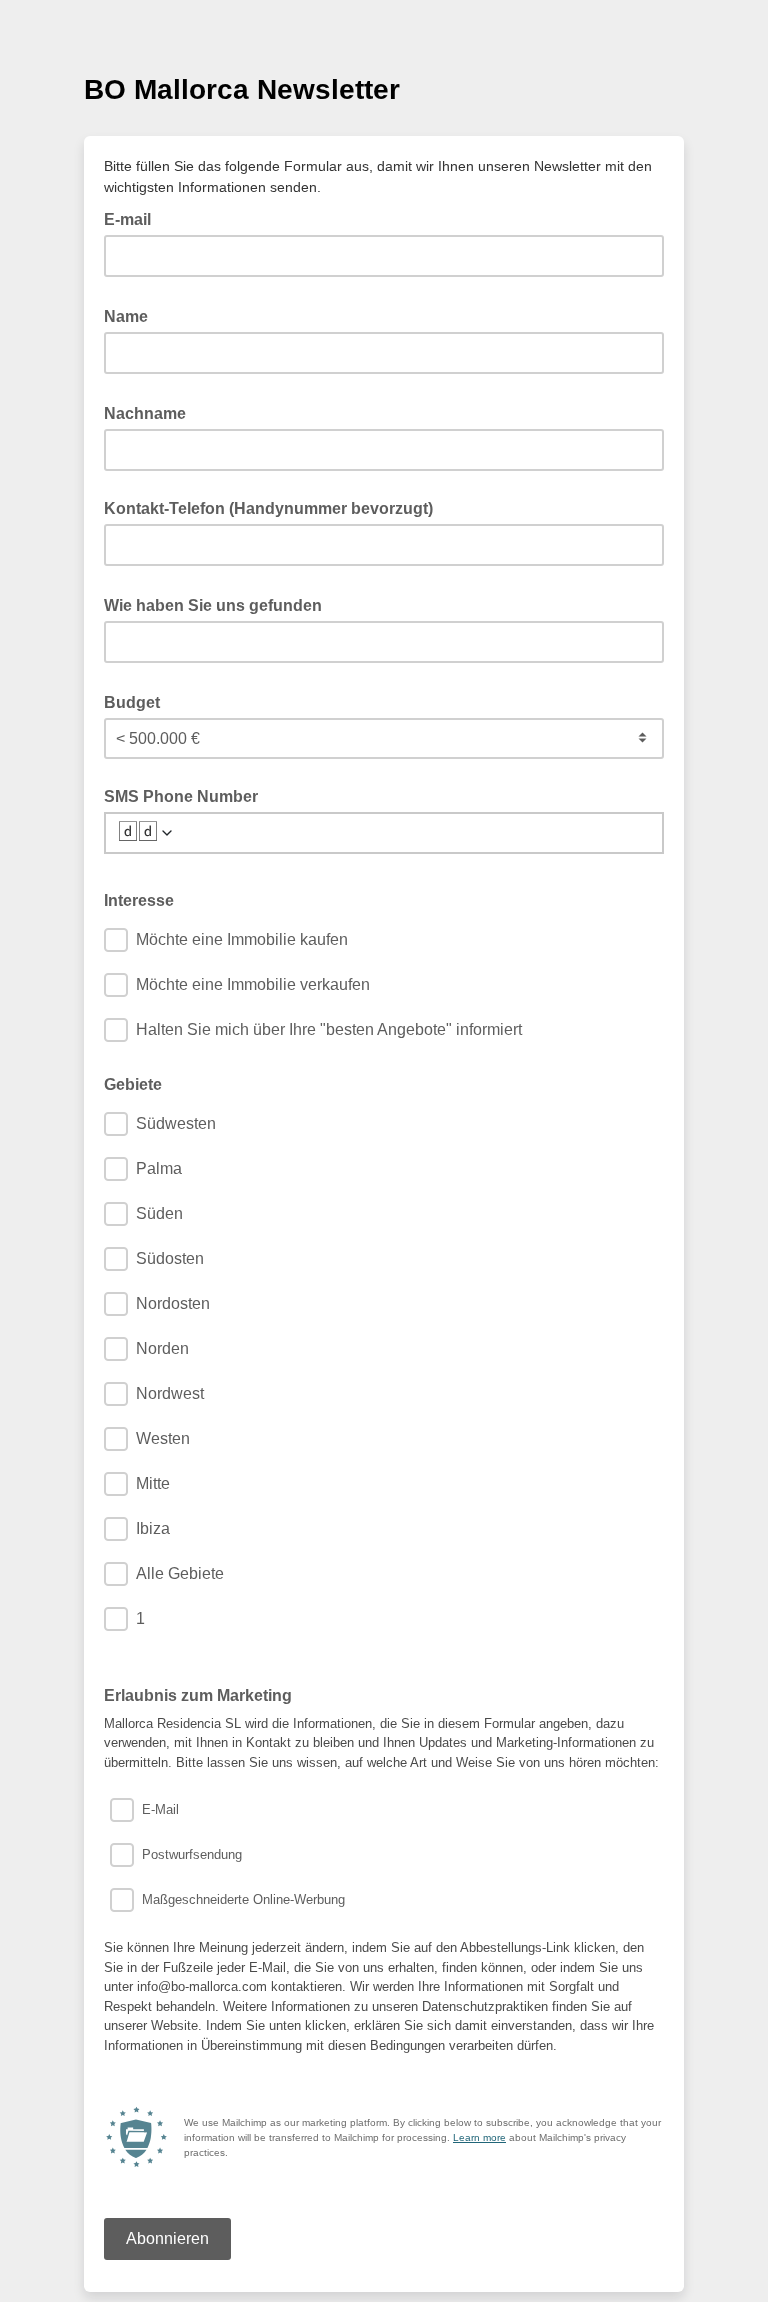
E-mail (133, 218)
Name (132, 315)
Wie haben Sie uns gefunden (219, 604)
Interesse (139, 900)
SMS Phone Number (181, 796)
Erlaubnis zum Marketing (198, 1695)
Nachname (151, 412)
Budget (138, 701)
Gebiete (133, 1084)
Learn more (479, 2137)
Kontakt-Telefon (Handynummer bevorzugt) (268, 508)
